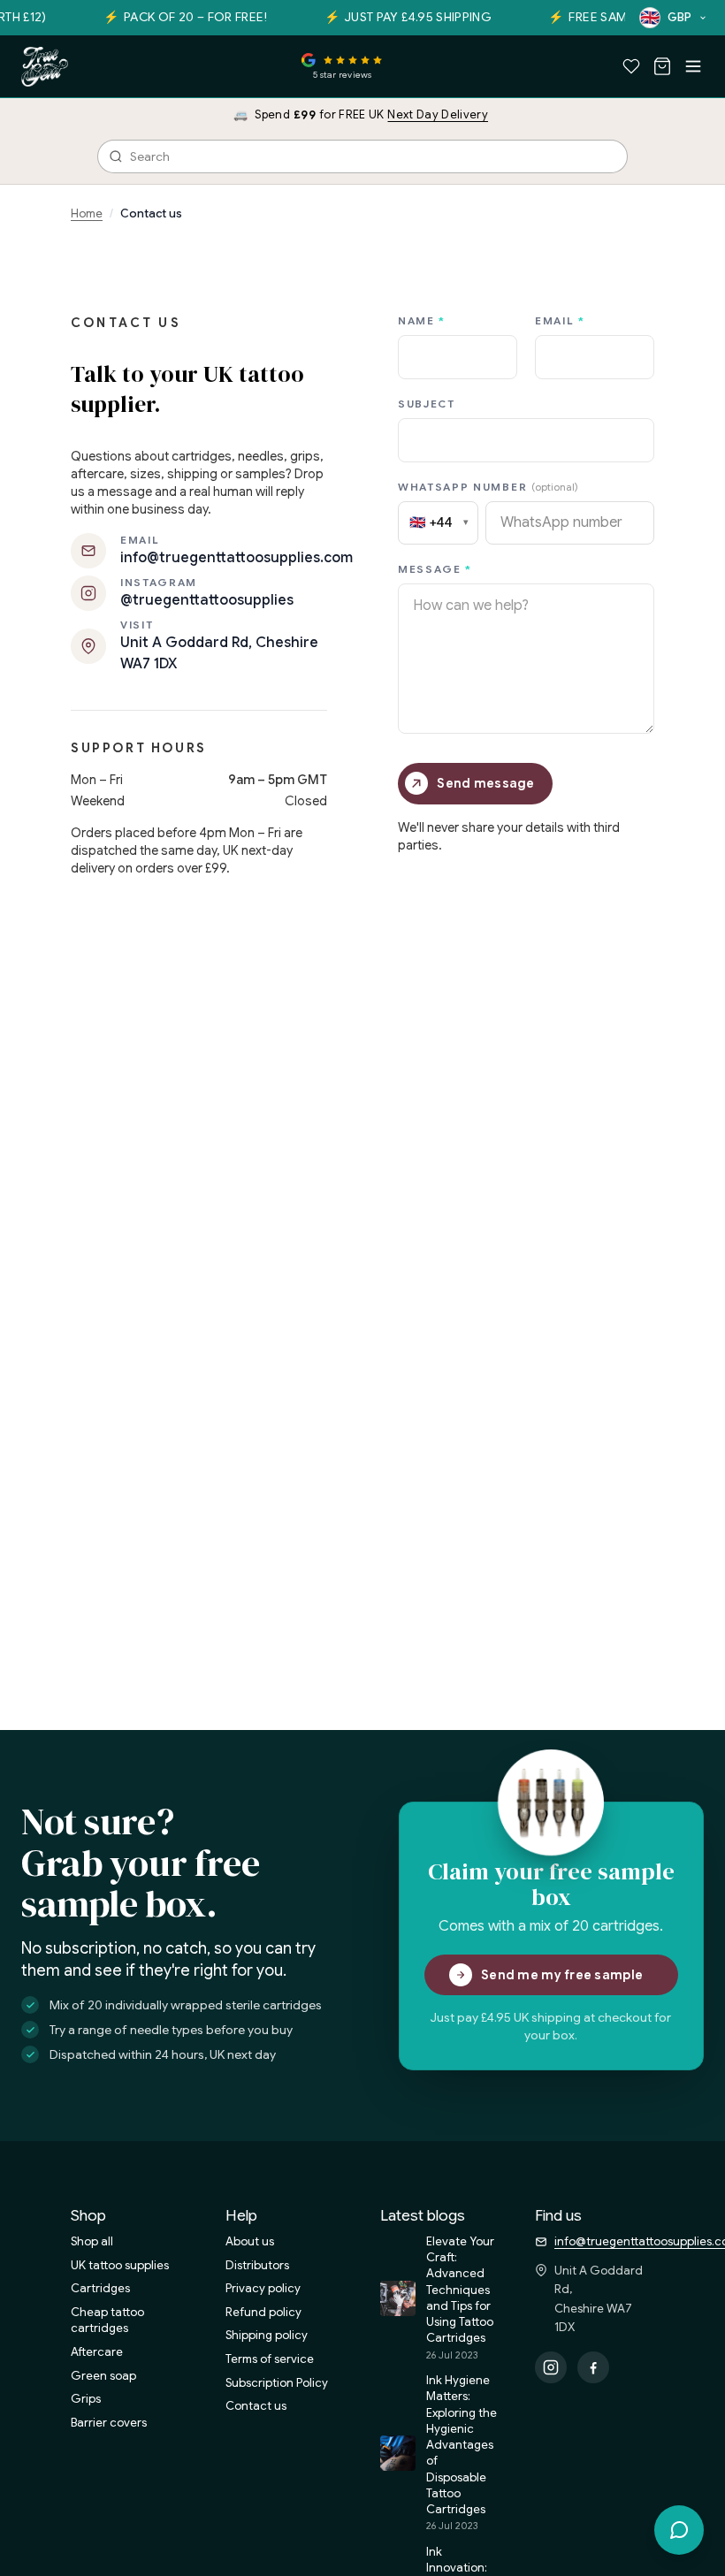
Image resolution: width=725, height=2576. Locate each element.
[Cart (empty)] (662, 66)
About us (250, 2241)
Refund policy (263, 2312)
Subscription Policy (277, 2383)
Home (87, 213)
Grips (86, 2399)
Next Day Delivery (438, 114)
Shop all (92, 2241)
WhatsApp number (488, 487)
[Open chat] (679, 2530)
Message (435, 569)
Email (560, 320)
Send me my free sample (562, 1975)
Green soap (103, 2376)
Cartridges (100, 2288)
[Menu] (693, 66)
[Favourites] (631, 66)
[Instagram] (551, 2367)
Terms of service (270, 2359)
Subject (427, 404)
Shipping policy (267, 2335)
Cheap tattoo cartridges (107, 2321)
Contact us (256, 2406)
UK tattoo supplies (120, 2265)
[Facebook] (593, 2367)
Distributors (257, 2265)
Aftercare (97, 2352)
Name (422, 320)
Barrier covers (109, 2423)
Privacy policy (263, 2288)
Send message (485, 783)
